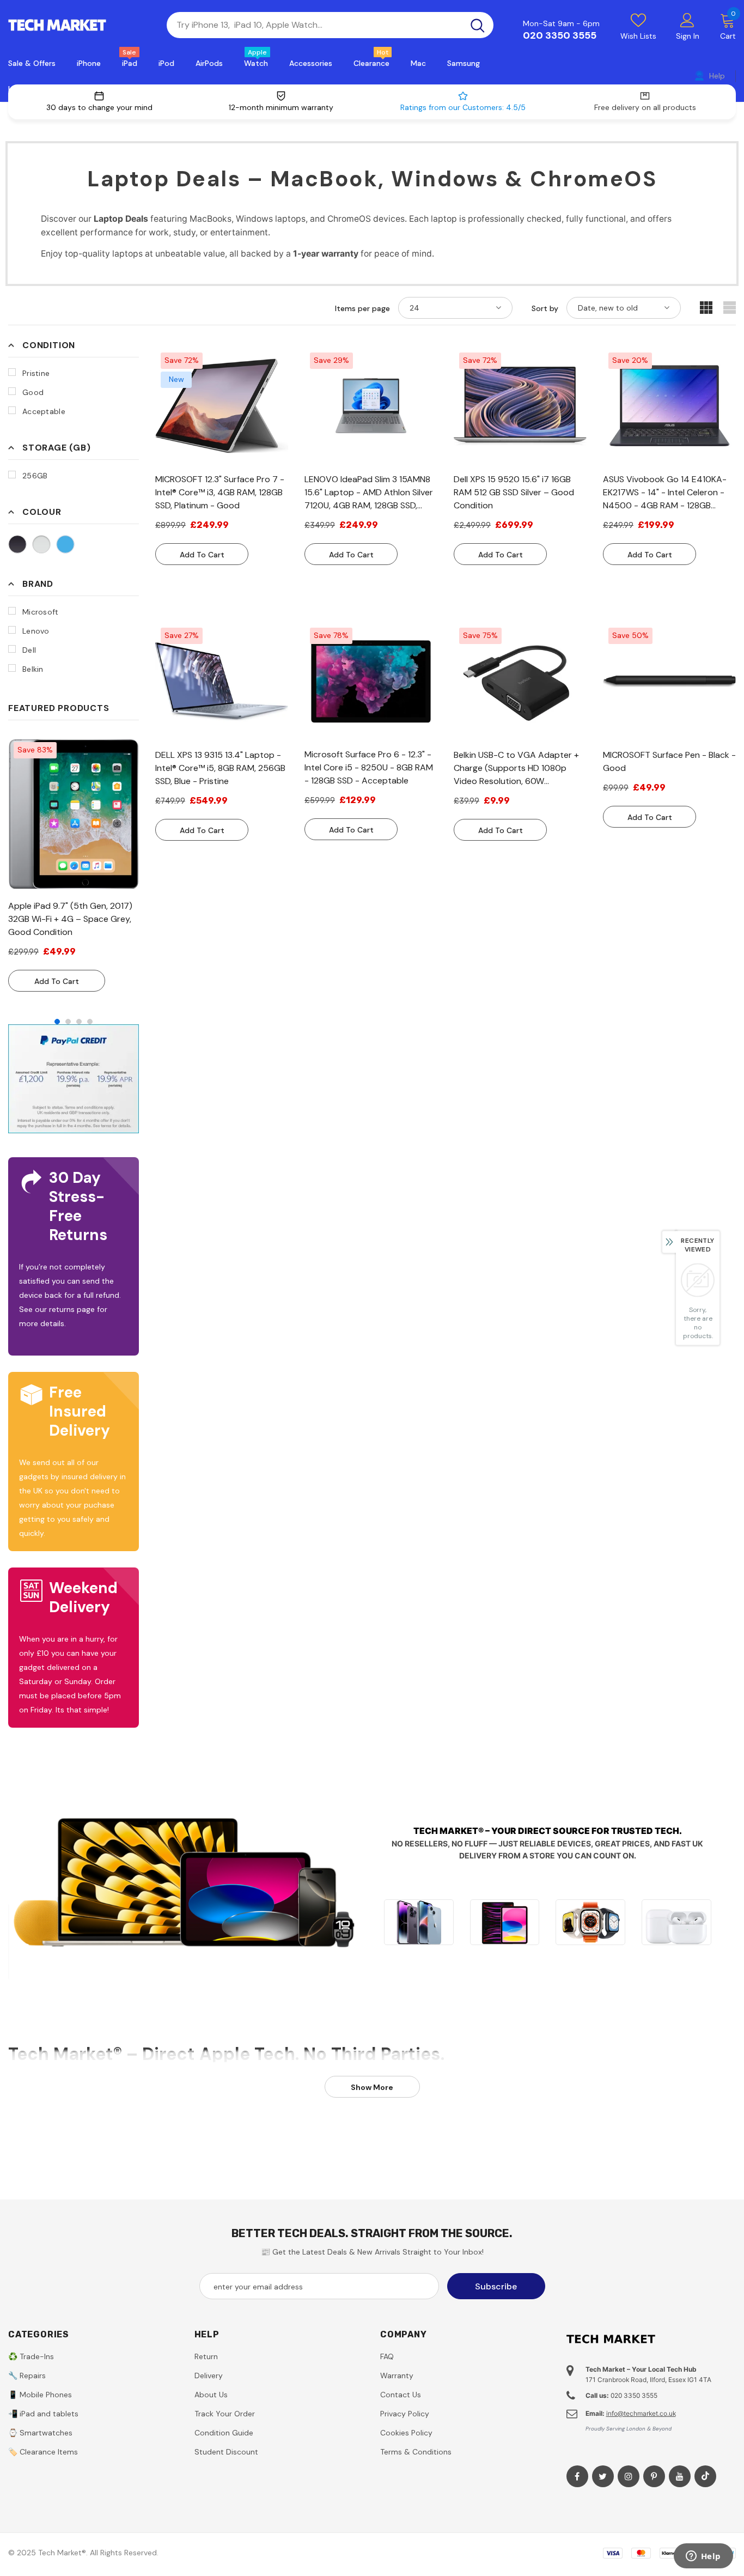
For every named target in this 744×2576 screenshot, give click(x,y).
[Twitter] (603, 2476)
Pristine (36, 373)
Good (33, 392)
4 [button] (90, 1022)
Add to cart (57, 981)
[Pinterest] (654, 2476)
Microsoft (41, 612)
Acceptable (44, 411)
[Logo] (79, 25)
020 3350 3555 (560, 35)
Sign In (688, 36)
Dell (29, 650)
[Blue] (65, 544)
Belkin (33, 669)
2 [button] (68, 1022)
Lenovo (36, 631)
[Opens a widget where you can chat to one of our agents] (703, 2557)
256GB (35, 476)
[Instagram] (629, 2476)
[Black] (17, 544)
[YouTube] (680, 2476)
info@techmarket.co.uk (641, 2413)
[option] (74, 864)
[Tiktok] (705, 2476)
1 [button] (57, 1022)
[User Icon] (687, 20)
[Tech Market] (419, 1922)
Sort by (545, 308)
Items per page (362, 308)
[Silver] (41, 544)
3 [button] (79, 1022)
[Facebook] (577, 2476)
